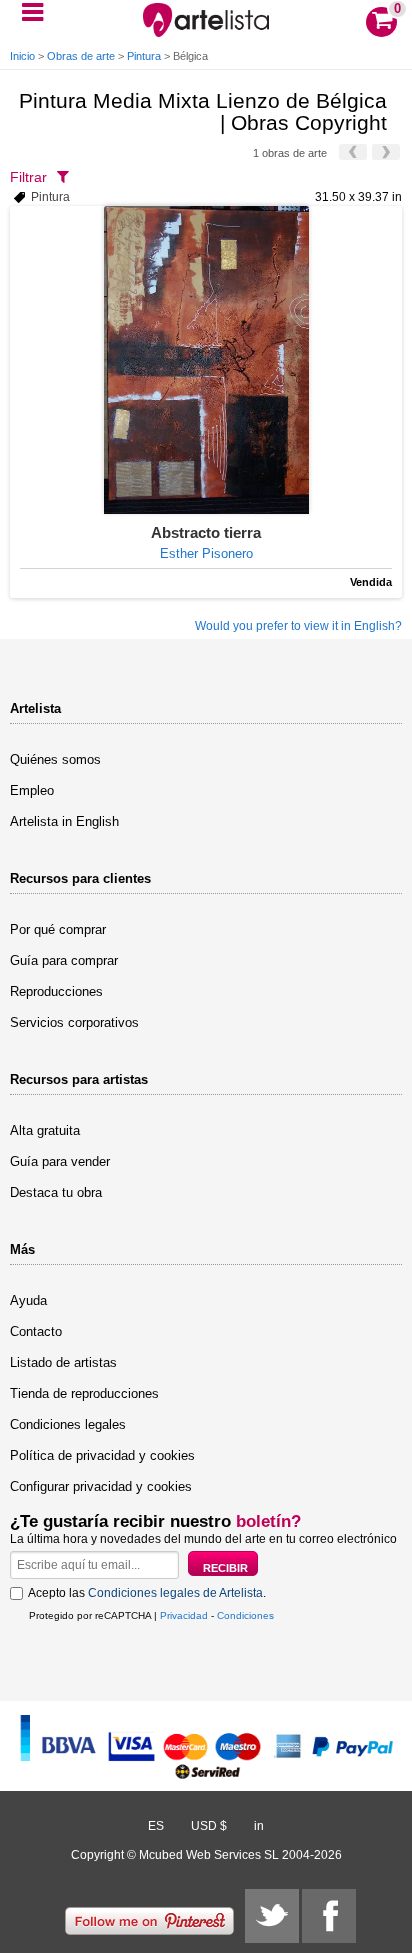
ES (156, 1826)
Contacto (36, 1331)
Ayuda (28, 1300)
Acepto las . (147, 1593)
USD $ (209, 1826)
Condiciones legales (68, 1424)
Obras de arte (81, 56)
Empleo (32, 790)
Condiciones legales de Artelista (175, 1593)
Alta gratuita (45, 1130)
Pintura (144, 56)
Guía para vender (60, 1161)
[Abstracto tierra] (206, 360)
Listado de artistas (63, 1362)
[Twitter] (272, 1916)
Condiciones (245, 1615)
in (259, 1826)
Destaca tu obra (56, 1192)
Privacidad (184, 1615)
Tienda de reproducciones (84, 1393)
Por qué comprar (58, 929)
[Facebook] (329, 1916)
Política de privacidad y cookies (102, 1455)
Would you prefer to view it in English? (298, 626)
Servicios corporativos (74, 1022)
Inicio (22, 56)
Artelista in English (64, 821)
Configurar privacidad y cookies (101, 1486)
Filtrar (28, 177)
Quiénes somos (55, 759)
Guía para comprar (64, 960)
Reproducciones (56, 991)
